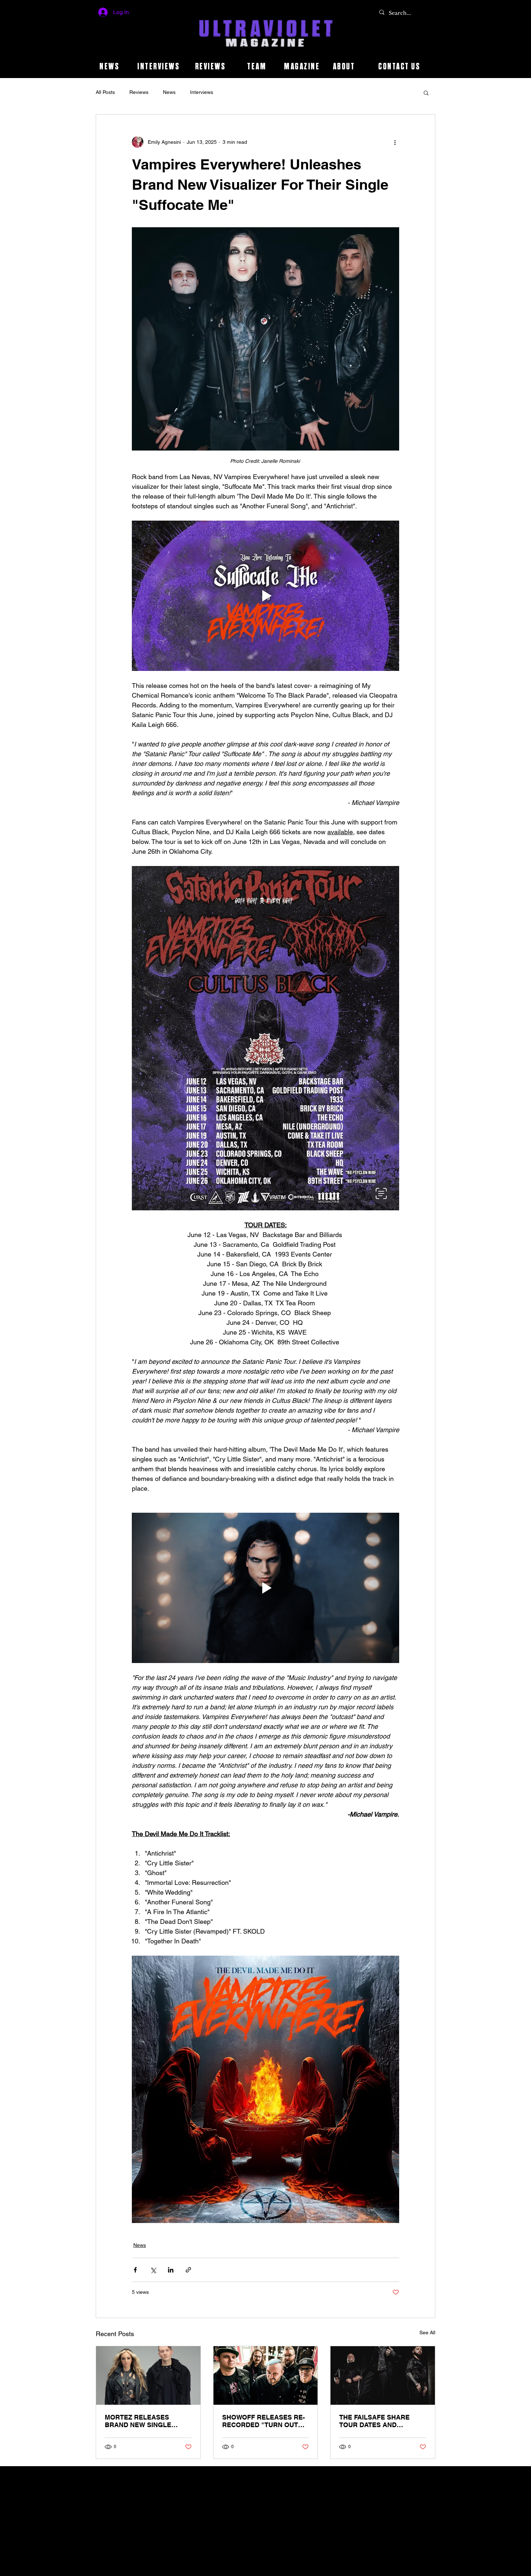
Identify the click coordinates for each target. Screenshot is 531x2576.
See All (427, 2332)
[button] (426, 92)
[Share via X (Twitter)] (153, 2270)
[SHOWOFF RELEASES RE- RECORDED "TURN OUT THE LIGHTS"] (266, 2375)
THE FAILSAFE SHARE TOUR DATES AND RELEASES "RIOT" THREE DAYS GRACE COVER (380, 2421)
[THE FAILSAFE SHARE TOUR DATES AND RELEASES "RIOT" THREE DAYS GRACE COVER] (383, 2375)
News (169, 92)
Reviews (139, 92)
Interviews (202, 92)
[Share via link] (188, 2270)
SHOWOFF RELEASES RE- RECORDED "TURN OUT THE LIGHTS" (264, 2421)
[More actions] (395, 142)
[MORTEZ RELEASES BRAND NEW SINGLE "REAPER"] (148, 2375)
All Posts (105, 92)
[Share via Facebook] (135, 2270)
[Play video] (265, 596)
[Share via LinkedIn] (171, 2270)
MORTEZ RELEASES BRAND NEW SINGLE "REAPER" (138, 2421)
